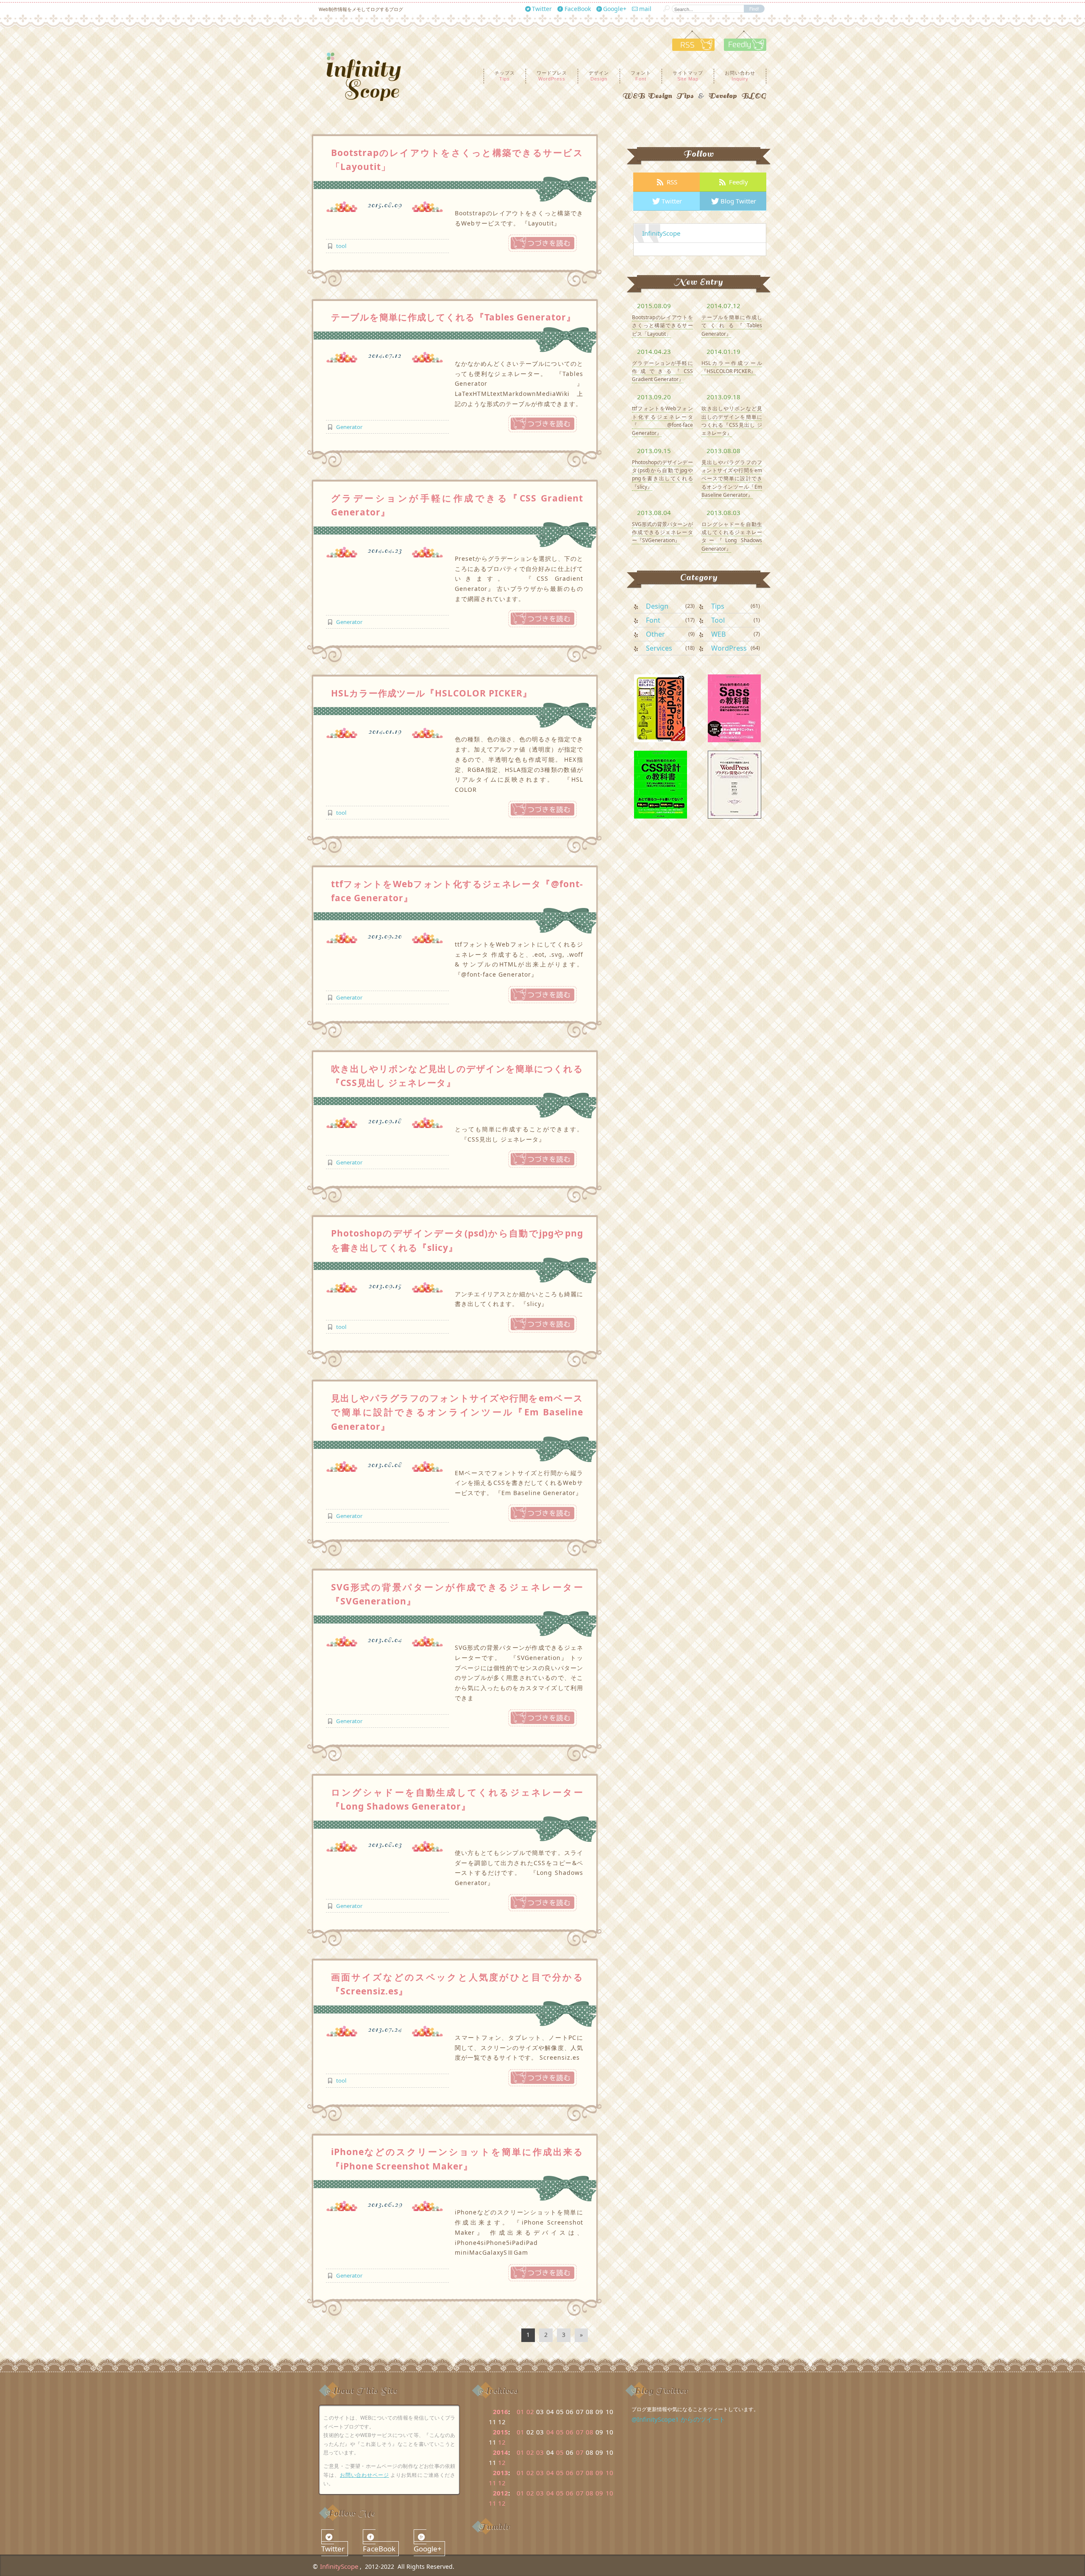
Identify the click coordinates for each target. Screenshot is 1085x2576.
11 (492, 2483)
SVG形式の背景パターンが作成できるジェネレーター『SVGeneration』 (662, 532)
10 (609, 2473)
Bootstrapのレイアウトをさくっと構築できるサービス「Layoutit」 (662, 325)
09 (599, 2473)
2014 (501, 2452)
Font (653, 620)
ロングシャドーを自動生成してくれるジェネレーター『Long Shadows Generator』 (732, 536)
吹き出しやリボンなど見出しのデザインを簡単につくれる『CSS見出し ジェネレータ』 (732, 421)
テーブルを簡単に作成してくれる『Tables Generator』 (453, 317)
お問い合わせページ (364, 2475)
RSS (672, 182)
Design (657, 606)
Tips (718, 606)
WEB (718, 634)
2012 (501, 2493)
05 (560, 2432)
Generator (349, 427)
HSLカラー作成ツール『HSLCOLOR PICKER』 (431, 693)
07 (580, 2432)
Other (655, 634)
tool (341, 246)
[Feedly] (741, 48)
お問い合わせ (740, 75)
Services (659, 648)
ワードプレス (552, 75)
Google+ (615, 9)
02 (530, 2412)
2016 (501, 2412)
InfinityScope (661, 233)
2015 (501, 2432)
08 (590, 2432)
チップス (505, 75)
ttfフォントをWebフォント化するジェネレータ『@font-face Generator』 (662, 421)
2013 (501, 2473)
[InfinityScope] (370, 77)
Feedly (739, 182)
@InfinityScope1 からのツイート (678, 2419)
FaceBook (578, 9)
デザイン (599, 75)
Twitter (542, 9)
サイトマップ (688, 75)
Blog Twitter (738, 201)
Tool (718, 620)
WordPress (729, 648)
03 (540, 2452)
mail (645, 9)
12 (502, 2442)
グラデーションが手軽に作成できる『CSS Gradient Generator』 (662, 371)
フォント (641, 75)
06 (570, 2432)
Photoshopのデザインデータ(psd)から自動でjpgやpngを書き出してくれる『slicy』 (662, 475)
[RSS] (693, 48)
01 (520, 2412)
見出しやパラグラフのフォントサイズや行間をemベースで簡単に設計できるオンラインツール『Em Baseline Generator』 (457, 1412)
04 (550, 2432)
